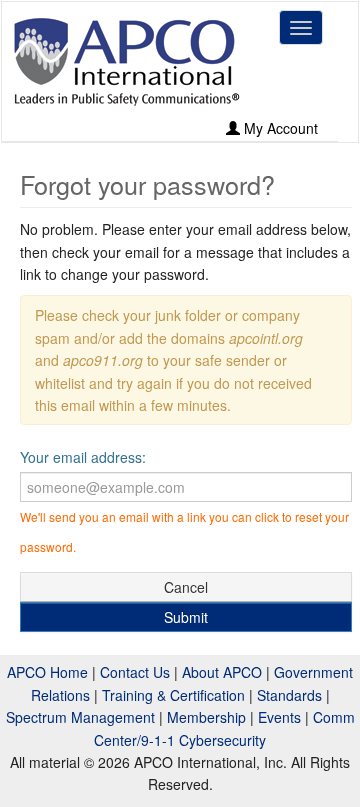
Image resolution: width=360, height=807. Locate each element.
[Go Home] (127, 61)
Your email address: (83, 457)
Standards (289, 695)
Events (279, 717)
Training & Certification (173, 695)
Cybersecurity (222, 740)
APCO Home (47, 672)
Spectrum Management (80, 717)
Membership (206, 717)
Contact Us (135, 672)
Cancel (186, 587)
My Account (279, 128)
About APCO (222, 672)
